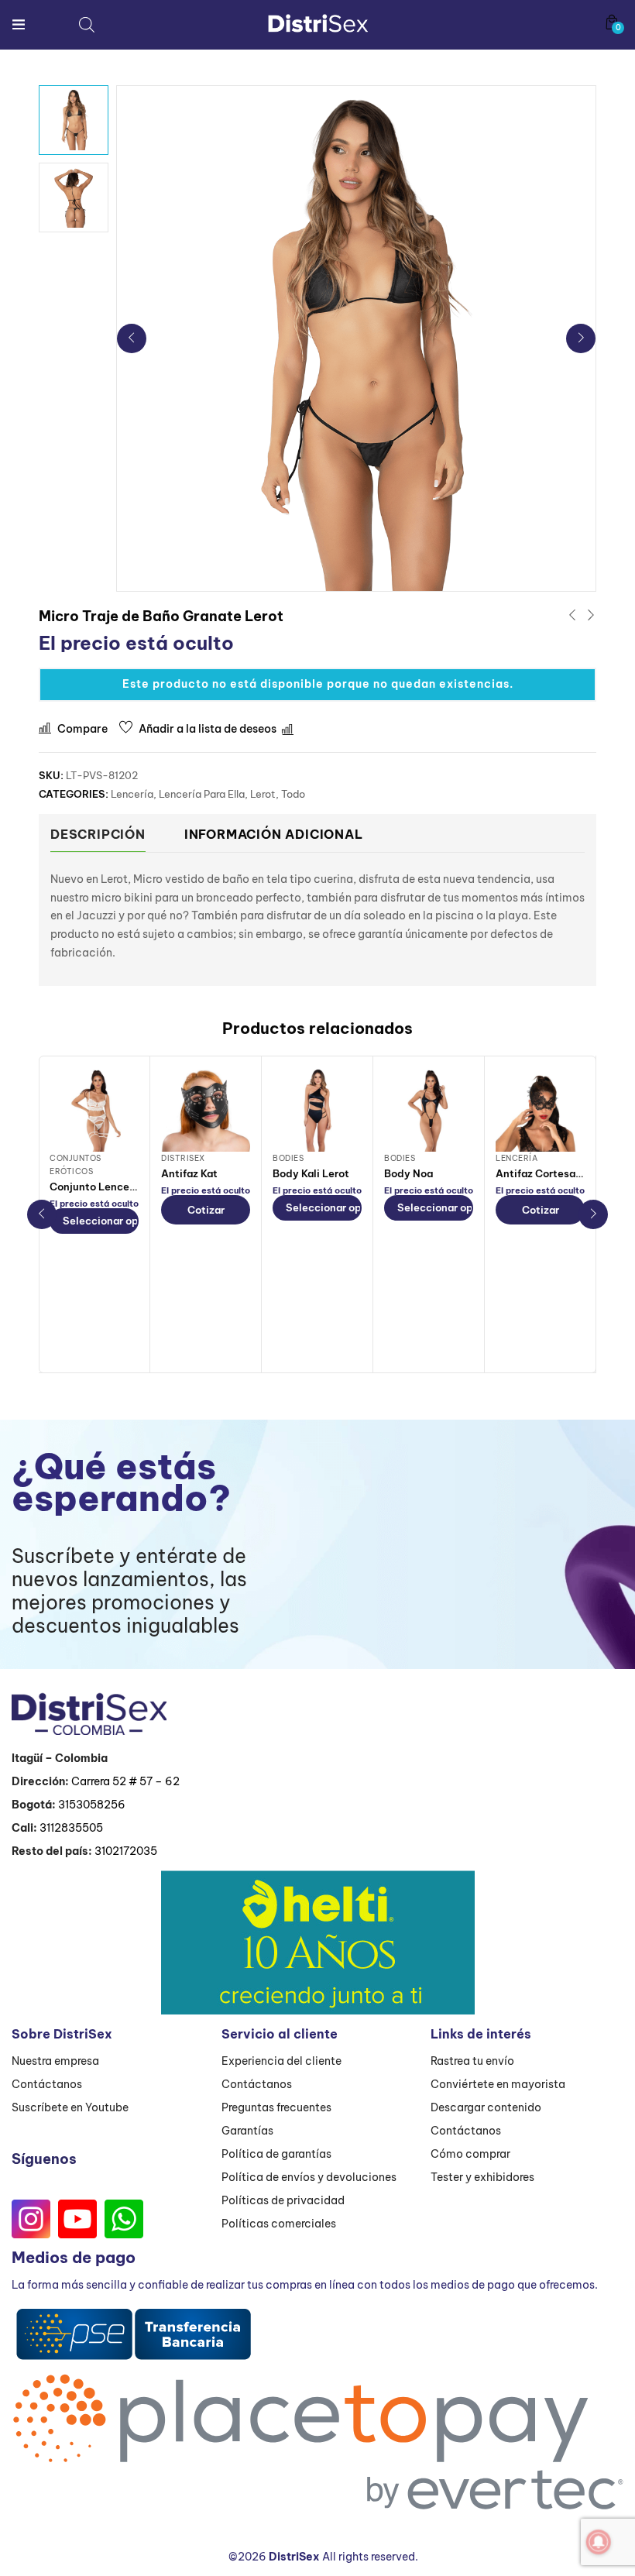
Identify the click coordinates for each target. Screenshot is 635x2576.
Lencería (132, 794)
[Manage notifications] (599, 2542)
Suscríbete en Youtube (70, 2107)
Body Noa (408, 1173)
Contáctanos (47, 2084)
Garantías (247, 2131)
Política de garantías (276, 2154)
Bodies (288, 1158)
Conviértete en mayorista (498, 2084)
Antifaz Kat (189, 1173)
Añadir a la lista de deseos (208, 729)
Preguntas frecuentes (276, 2107)
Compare (82, 729)
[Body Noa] (429, 1107)
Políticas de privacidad (283, 2200)
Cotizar (206, 1210)
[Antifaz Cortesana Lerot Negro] (540, 1107)
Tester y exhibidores (482, 2177)
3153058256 (92, 1805)
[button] (612, 22)
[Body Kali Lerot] (317, 1107)
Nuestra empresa (55, 2061)
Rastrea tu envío (472, 2061)
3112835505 (71, 1828)
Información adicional (274, 834)
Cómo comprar (470, 2154)
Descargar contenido (486, 2107)
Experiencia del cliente (281, 2061)
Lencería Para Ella (202, 794)
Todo (293, 794)
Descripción (98, 834)
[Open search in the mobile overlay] (87, 24)
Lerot (263, 794)
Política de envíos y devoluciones (309, 2177)
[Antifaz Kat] (206, 1107)
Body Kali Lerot (311, 1173)
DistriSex (183, 1158)
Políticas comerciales (279, 2224)
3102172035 (126, 1851)
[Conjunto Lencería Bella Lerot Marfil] (94, 1107)
